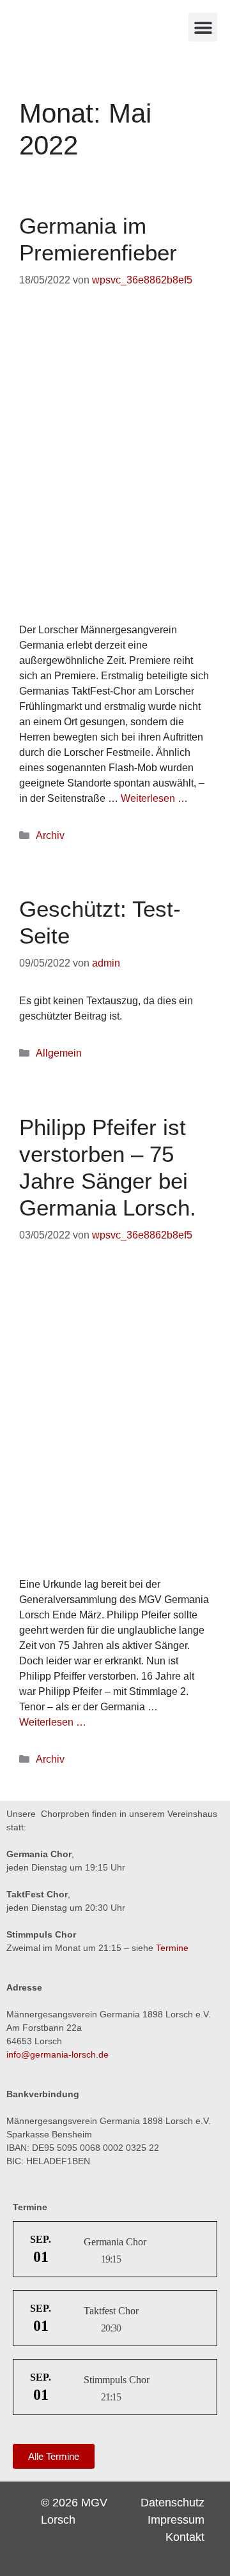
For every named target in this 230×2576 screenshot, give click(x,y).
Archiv (50, 835)
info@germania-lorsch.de (57, 2054)
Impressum (176, 2520)
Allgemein (59, 1053)
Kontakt (185, 2537)
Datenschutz (172, 2503)
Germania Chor (115, 2242)
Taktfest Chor (111, 2311)
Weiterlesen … (154, 798)
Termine (172, 1948)
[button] (203, 27)
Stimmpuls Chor (117, 2380)
